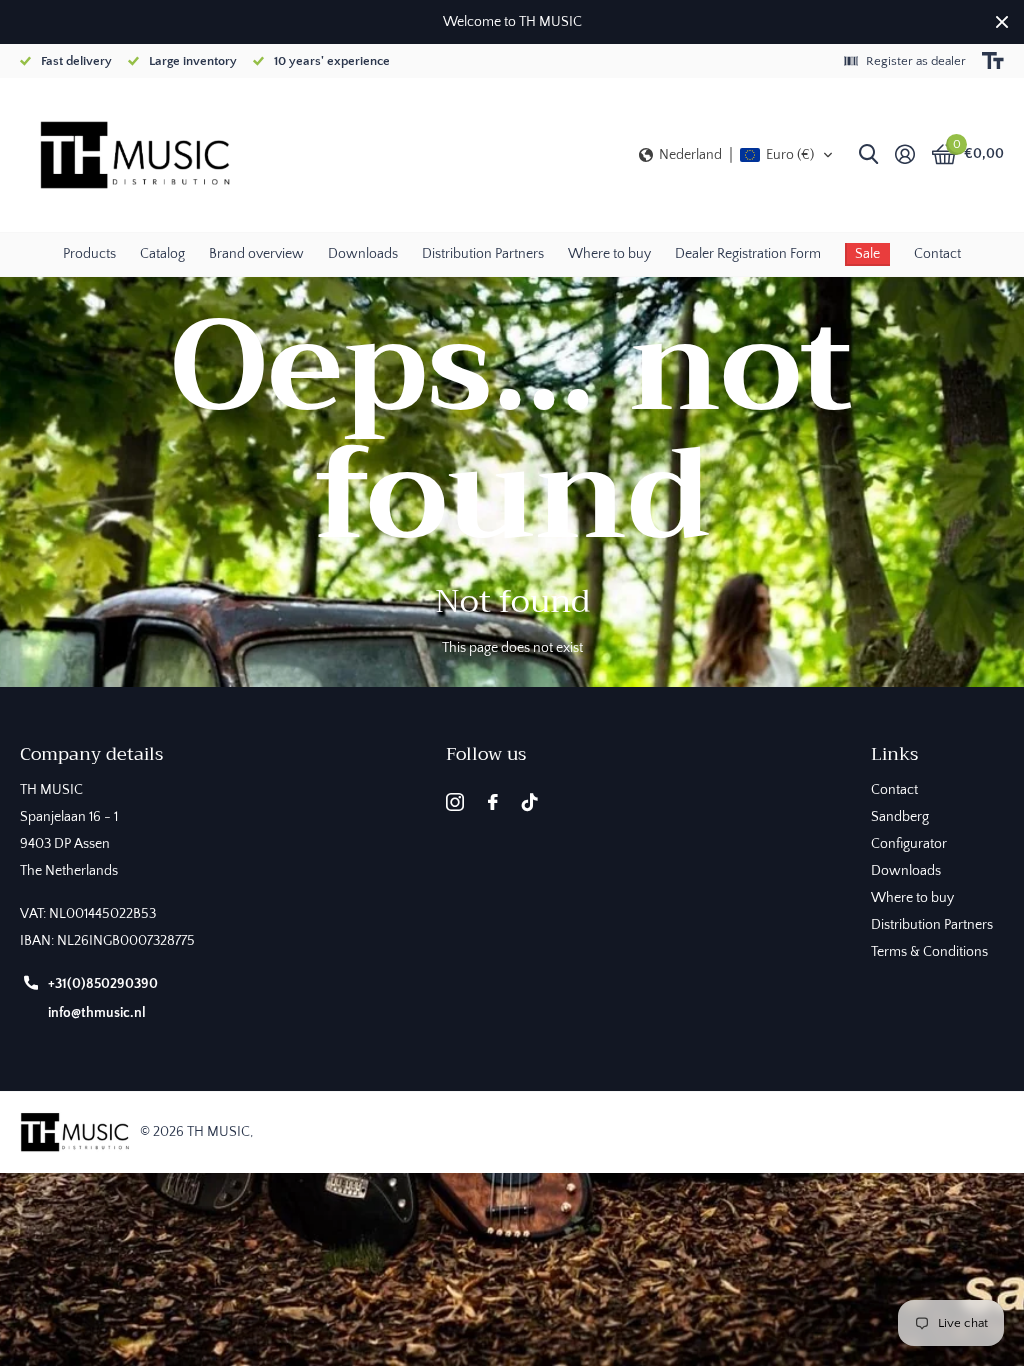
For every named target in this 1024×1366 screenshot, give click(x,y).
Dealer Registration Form (748, 254)
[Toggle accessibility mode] (993, 61)
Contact (937, 254)
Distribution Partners (483, 254)
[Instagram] (455, 802)
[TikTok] (530, 802)
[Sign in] (904, 154)
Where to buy (609, 254)
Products (89, 254)
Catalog (162, 254)
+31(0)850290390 (103, 984)
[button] (736, 155)
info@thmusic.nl (97, 1013)
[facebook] (493, 802)
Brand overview (256, 254)
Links (894, 754)
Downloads (363, 254)
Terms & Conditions (929, 952)
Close (1002, 22)
